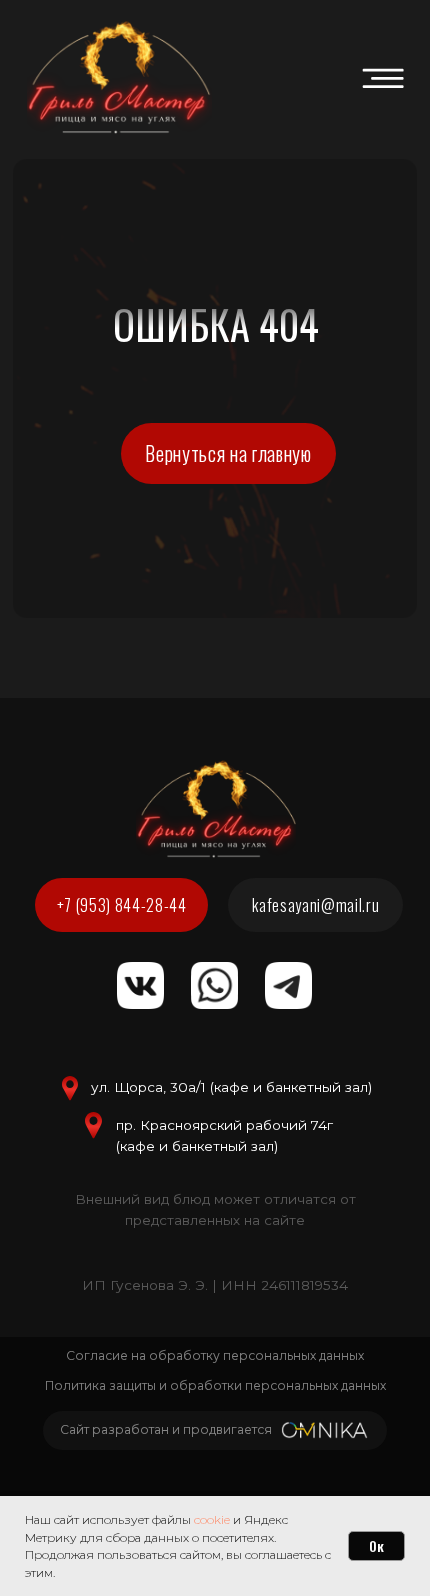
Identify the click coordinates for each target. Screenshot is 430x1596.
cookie (212, 1519)
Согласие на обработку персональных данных (215, 1355)
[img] (383, 78)
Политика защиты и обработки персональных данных (215, 1385)
